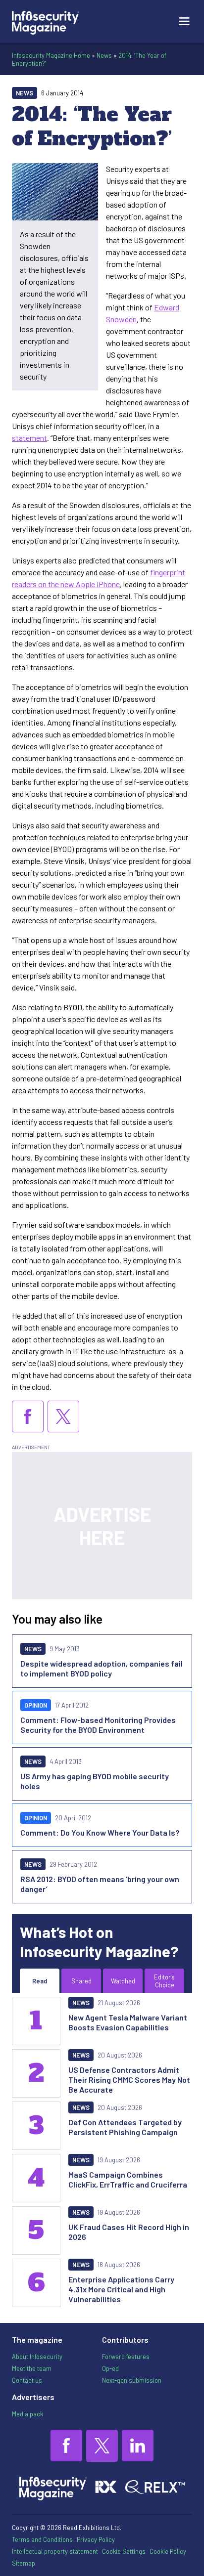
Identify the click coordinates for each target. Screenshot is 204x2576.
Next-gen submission (132, 2380)
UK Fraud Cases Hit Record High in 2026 (129, 2232)
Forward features (126, 2357)
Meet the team (32, 2368)
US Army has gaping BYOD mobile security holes (95, 1781)
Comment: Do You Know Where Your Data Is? (100, 1832)
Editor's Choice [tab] (164, 1981)
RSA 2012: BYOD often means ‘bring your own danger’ (100, 1884)
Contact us (27, 2380)
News (104, 55)
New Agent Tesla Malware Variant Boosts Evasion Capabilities (128, 2022)
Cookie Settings (124, 2551)
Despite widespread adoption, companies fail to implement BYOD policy (102, 1668)
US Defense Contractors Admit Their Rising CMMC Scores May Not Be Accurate (129, 2080)
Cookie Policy (168, 2551)
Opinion (36, 1705)
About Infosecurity (37, 2357)
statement (29, 438)
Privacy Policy (96, 2539)
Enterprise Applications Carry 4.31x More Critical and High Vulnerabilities (121, 2289)
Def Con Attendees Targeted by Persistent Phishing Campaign (125, 2127)
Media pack (27, 2414)
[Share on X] (63, 1417)
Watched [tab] (123, 1981)
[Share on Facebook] (28, 1417)
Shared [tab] (81, 1981)
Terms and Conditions (42, 2539)
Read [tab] (40, 1981)
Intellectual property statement (55, 2551)
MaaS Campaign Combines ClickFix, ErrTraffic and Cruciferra (128, 2179)
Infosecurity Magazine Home (51, 55)
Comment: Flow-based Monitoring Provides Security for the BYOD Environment (98, 1725)
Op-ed (110, 2368)
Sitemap (24, 2563)
